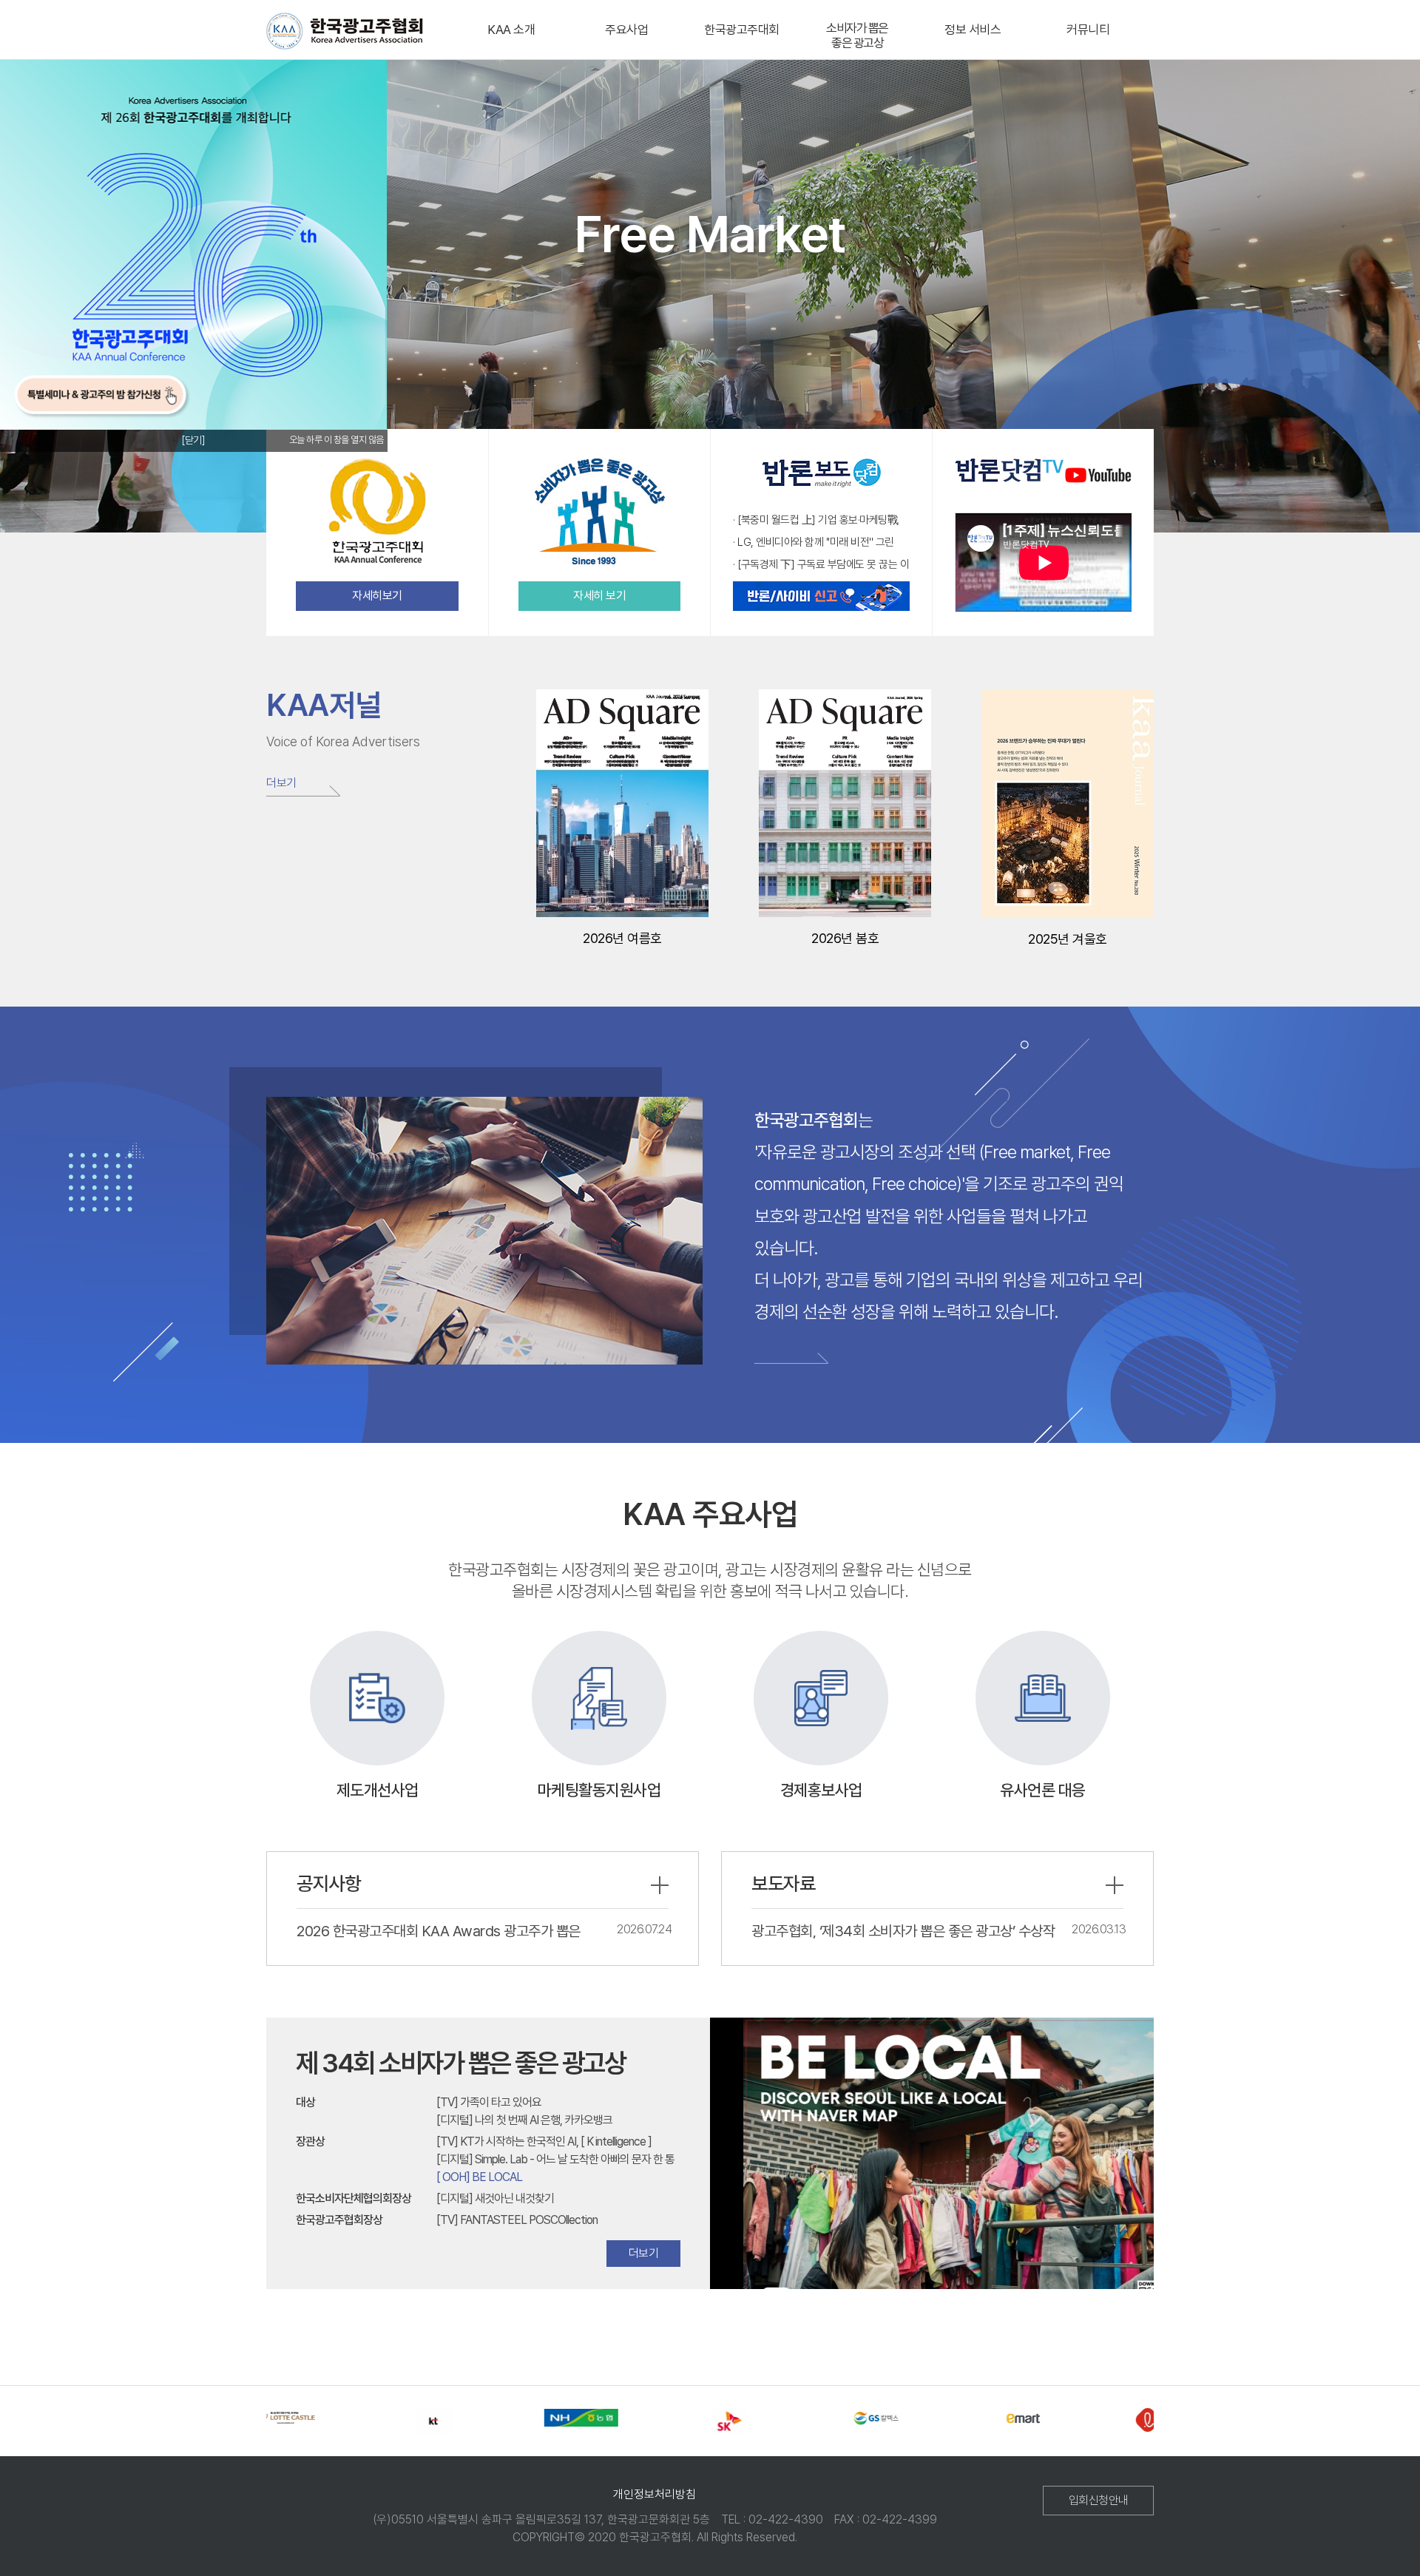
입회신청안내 (1099, 2500)
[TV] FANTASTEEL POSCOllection (517, 2220)
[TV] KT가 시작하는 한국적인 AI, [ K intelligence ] (544, 2141)
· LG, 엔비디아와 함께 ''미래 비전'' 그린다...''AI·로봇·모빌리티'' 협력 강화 (814, 543)
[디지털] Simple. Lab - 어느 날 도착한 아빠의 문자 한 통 (555, 2159)
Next (1146, 2149)
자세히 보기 (599, 596)
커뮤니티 (1088, 30)
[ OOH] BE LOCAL (479, 2177)
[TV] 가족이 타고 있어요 (489, 2102)
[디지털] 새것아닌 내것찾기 (495, 2198)
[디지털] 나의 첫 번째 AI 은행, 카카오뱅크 (524, 2120)
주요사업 (626, 30)
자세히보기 (377, 596)
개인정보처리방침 (655, 2494)
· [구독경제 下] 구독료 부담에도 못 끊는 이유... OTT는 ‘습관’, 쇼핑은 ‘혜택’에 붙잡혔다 (821, 565)
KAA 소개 (511, 30)
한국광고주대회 (742, 30)
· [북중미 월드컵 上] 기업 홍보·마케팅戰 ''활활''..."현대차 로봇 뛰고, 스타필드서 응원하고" (821, 521)
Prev (718, 2149)
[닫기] (193, 440)
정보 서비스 (973, 30)
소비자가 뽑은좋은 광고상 (857, 36)
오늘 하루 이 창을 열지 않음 (337, 440)
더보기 (281, 783)
